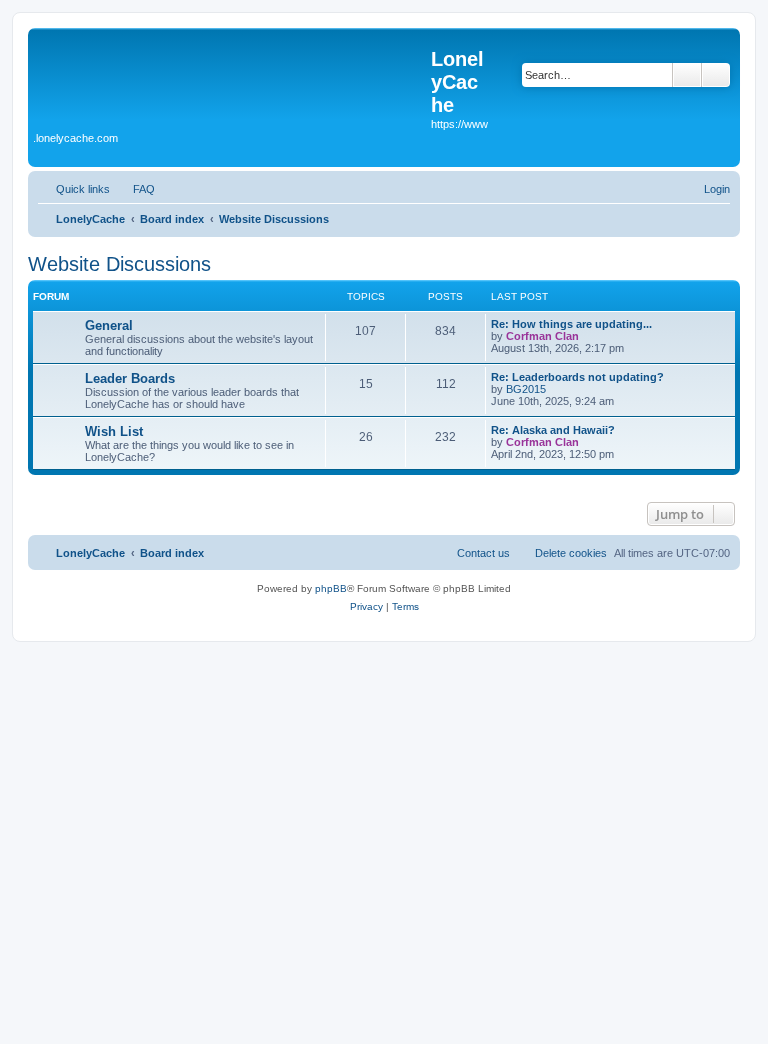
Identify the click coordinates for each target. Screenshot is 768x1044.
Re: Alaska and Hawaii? (553, 430)
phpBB (331, 588)
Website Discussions (119, 264)
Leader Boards (130, 378)
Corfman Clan (542, 336)
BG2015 (526, 389)
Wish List (114, 431)
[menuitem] (135, 189)
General (109, 325)
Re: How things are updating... (571, 324)
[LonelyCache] (232, 81)
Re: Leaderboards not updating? (577, 377)
